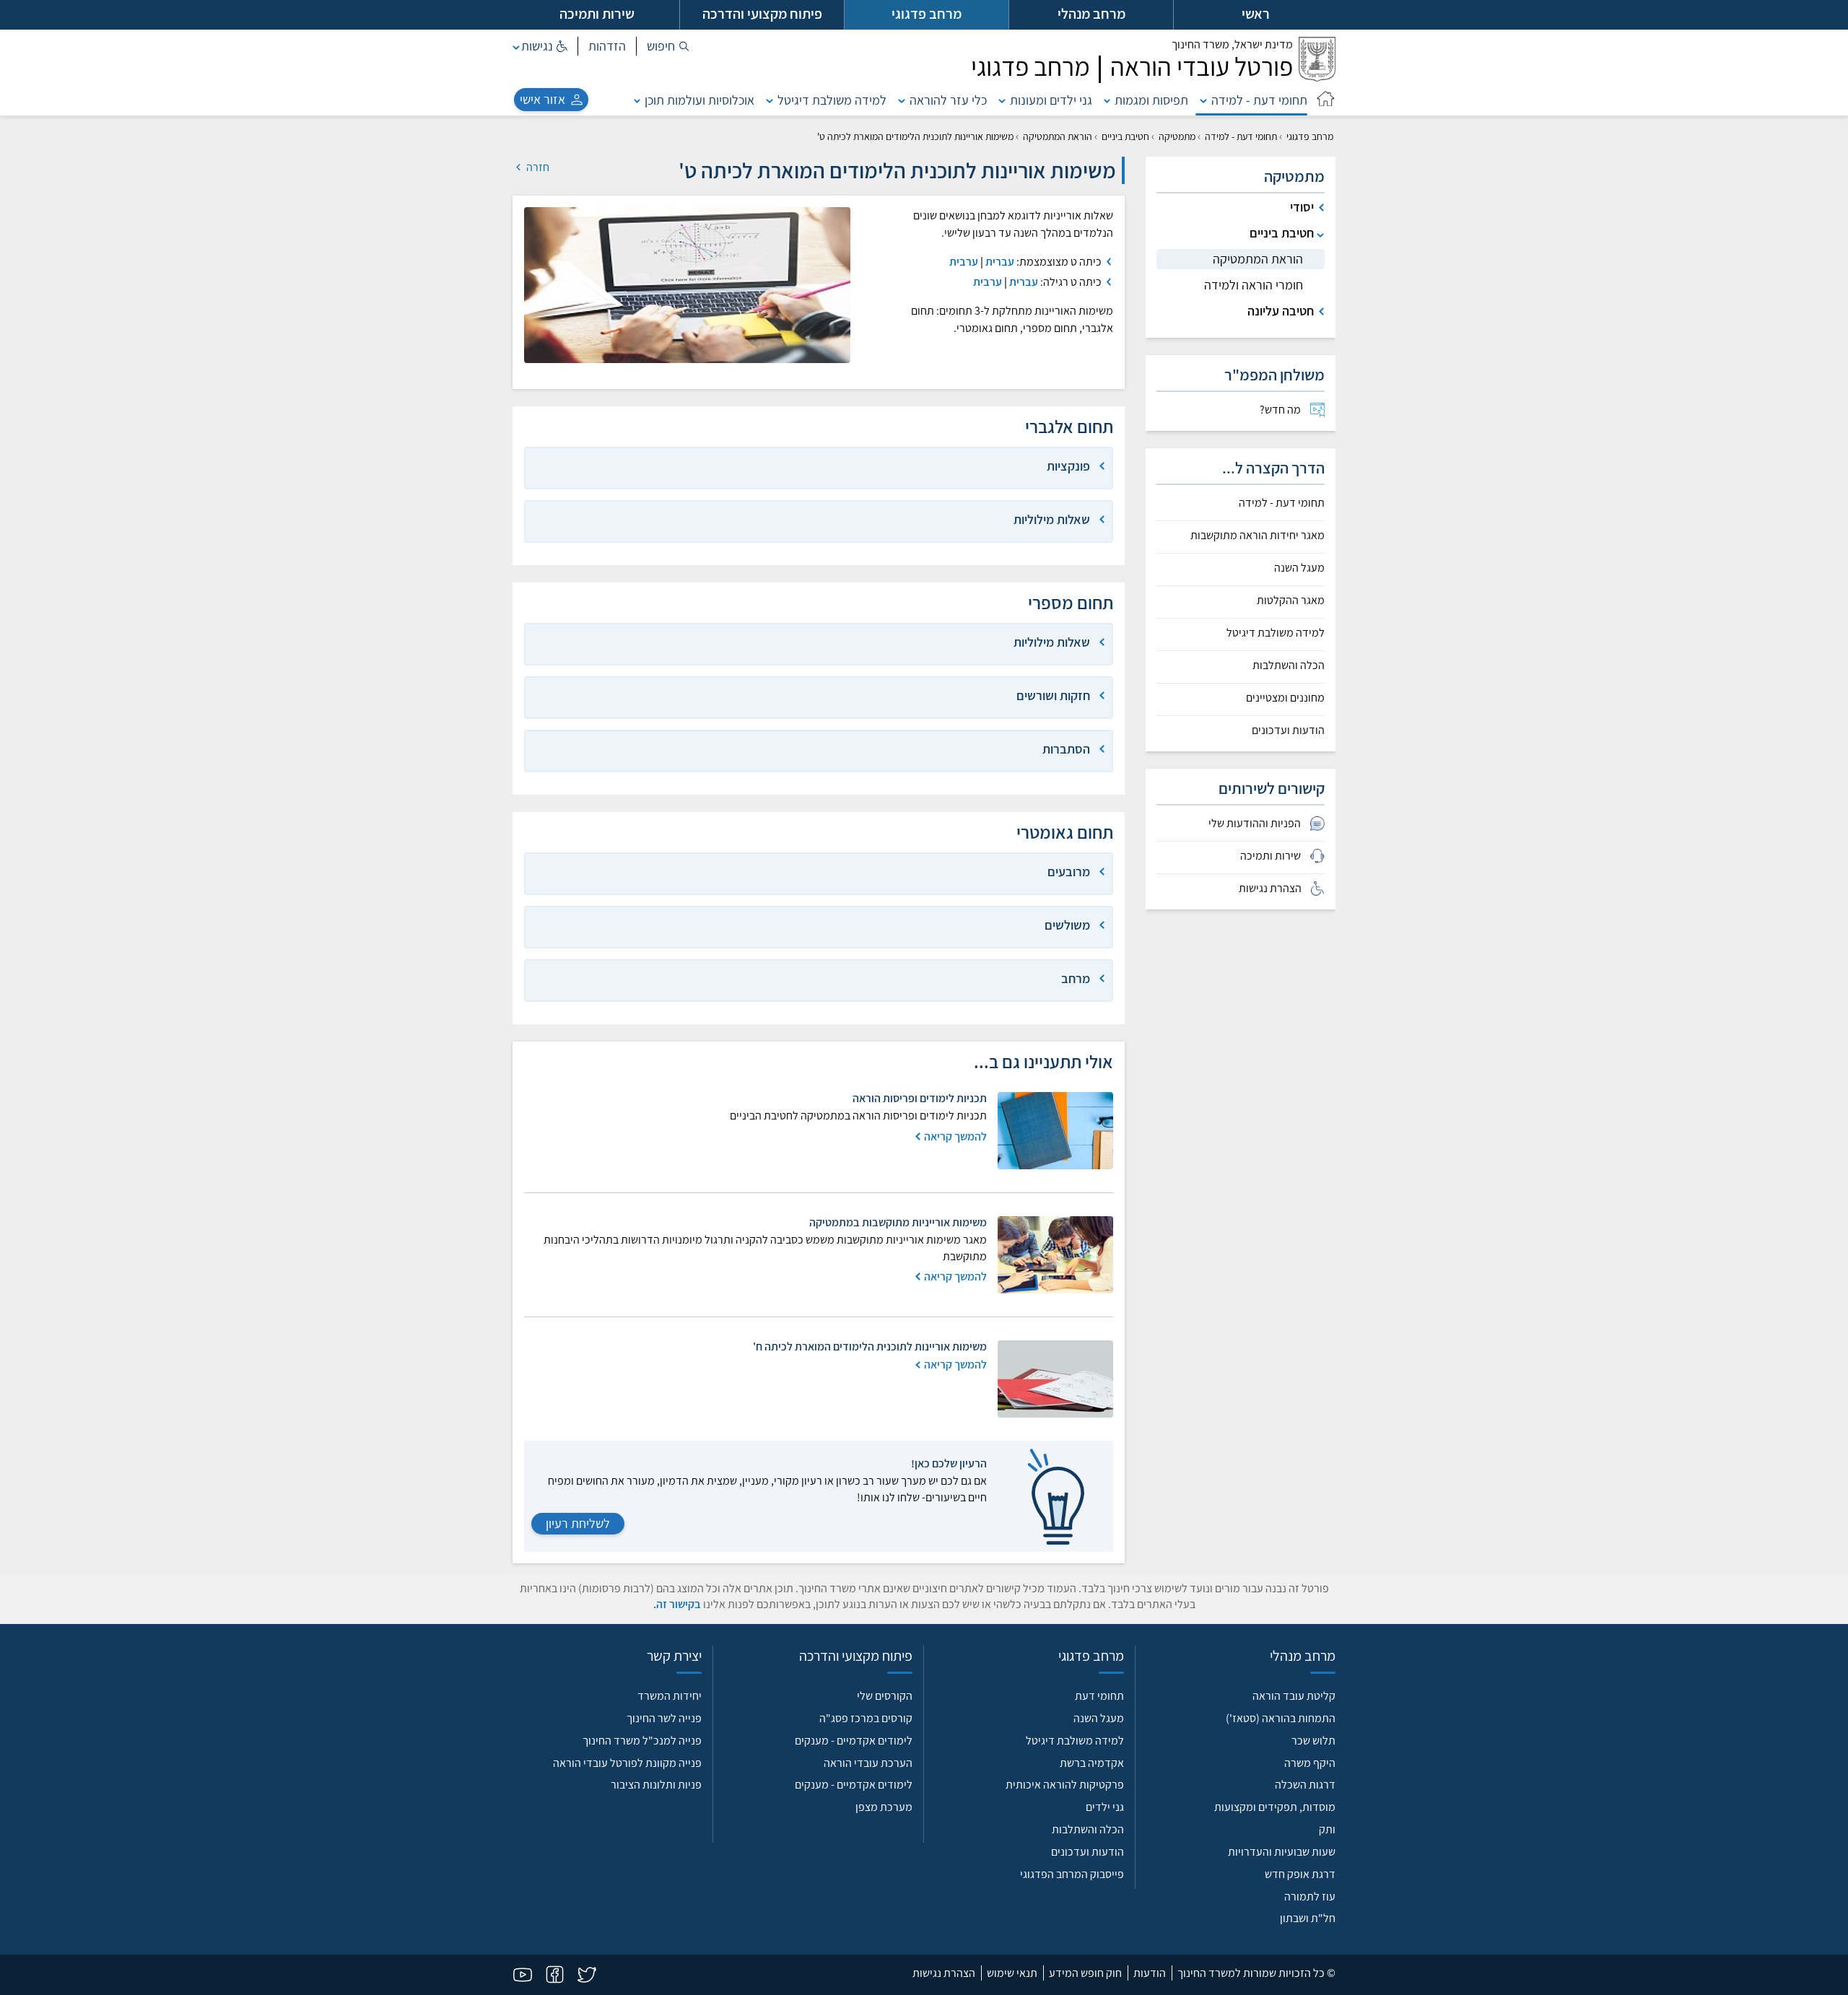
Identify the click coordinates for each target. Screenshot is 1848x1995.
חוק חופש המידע (1085, 1973)
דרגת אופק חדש (1300, 1874)
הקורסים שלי (885, 1696)
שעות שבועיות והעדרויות (1282, 1852)
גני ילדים (1105, 1807)
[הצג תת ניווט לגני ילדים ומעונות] (1002, 100)
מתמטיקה (1177, 136)
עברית (1000, 262)
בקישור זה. (677, 1604)
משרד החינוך (1232, 44)
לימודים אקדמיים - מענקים (854, 1741)
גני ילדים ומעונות (1051, 100)
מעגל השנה (1299, 568)
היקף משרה (1310, 1763)
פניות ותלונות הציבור (656, 1785)
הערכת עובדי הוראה (868, 1763)
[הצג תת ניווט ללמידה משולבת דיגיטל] (770, 100)
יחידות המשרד (670, 1696)
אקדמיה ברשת (1092, 1763)
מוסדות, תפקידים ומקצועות (1275, 1807)
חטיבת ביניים (1125, 136)
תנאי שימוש (1012, 1973)
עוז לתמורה (1310, 1896)
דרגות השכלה (1305, 1785)
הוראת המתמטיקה (1058, 136)
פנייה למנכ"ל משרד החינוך (642, 1741)
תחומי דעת (1099, 1696)
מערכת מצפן (884, 1807)
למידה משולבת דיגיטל (832, 100)
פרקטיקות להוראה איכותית (1065, 1785)
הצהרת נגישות (944, 1973)
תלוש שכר (1313, 1741)
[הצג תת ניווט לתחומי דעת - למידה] (1203, 100)
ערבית (964, 262)
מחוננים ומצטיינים (1285, 698)
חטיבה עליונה (1281, 311)
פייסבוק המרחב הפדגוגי (1072, 1874)
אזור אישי (542, 99)
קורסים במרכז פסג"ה (866, 1718)
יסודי (1302, 207)
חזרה (537, 167)
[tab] (819, 468)
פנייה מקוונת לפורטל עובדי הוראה (627, 1763)
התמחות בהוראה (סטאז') (1281, 1718)
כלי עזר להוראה (948, 100)
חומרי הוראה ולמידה (1254, 285)
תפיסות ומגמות (1151, 100)
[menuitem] (1241, 410)
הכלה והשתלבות (1289, 665)
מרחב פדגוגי (1310, 136)
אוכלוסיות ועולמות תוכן (699, 100)
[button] (668, 46)
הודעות (1150, 1973)
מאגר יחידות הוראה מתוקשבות (1258, 536)
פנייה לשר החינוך (664, 1718)
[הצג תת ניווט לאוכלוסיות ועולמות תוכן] (637, 100)
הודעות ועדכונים (1288, 730)
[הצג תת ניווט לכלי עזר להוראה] (902, 100)
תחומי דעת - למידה (1259, 100)
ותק (1327, 1829)
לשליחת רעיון (578, 1523)
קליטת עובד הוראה (1294, 1696)
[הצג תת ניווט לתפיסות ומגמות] (1107, 100)
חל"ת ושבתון (1308, 1918)
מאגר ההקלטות (1291, 601)
